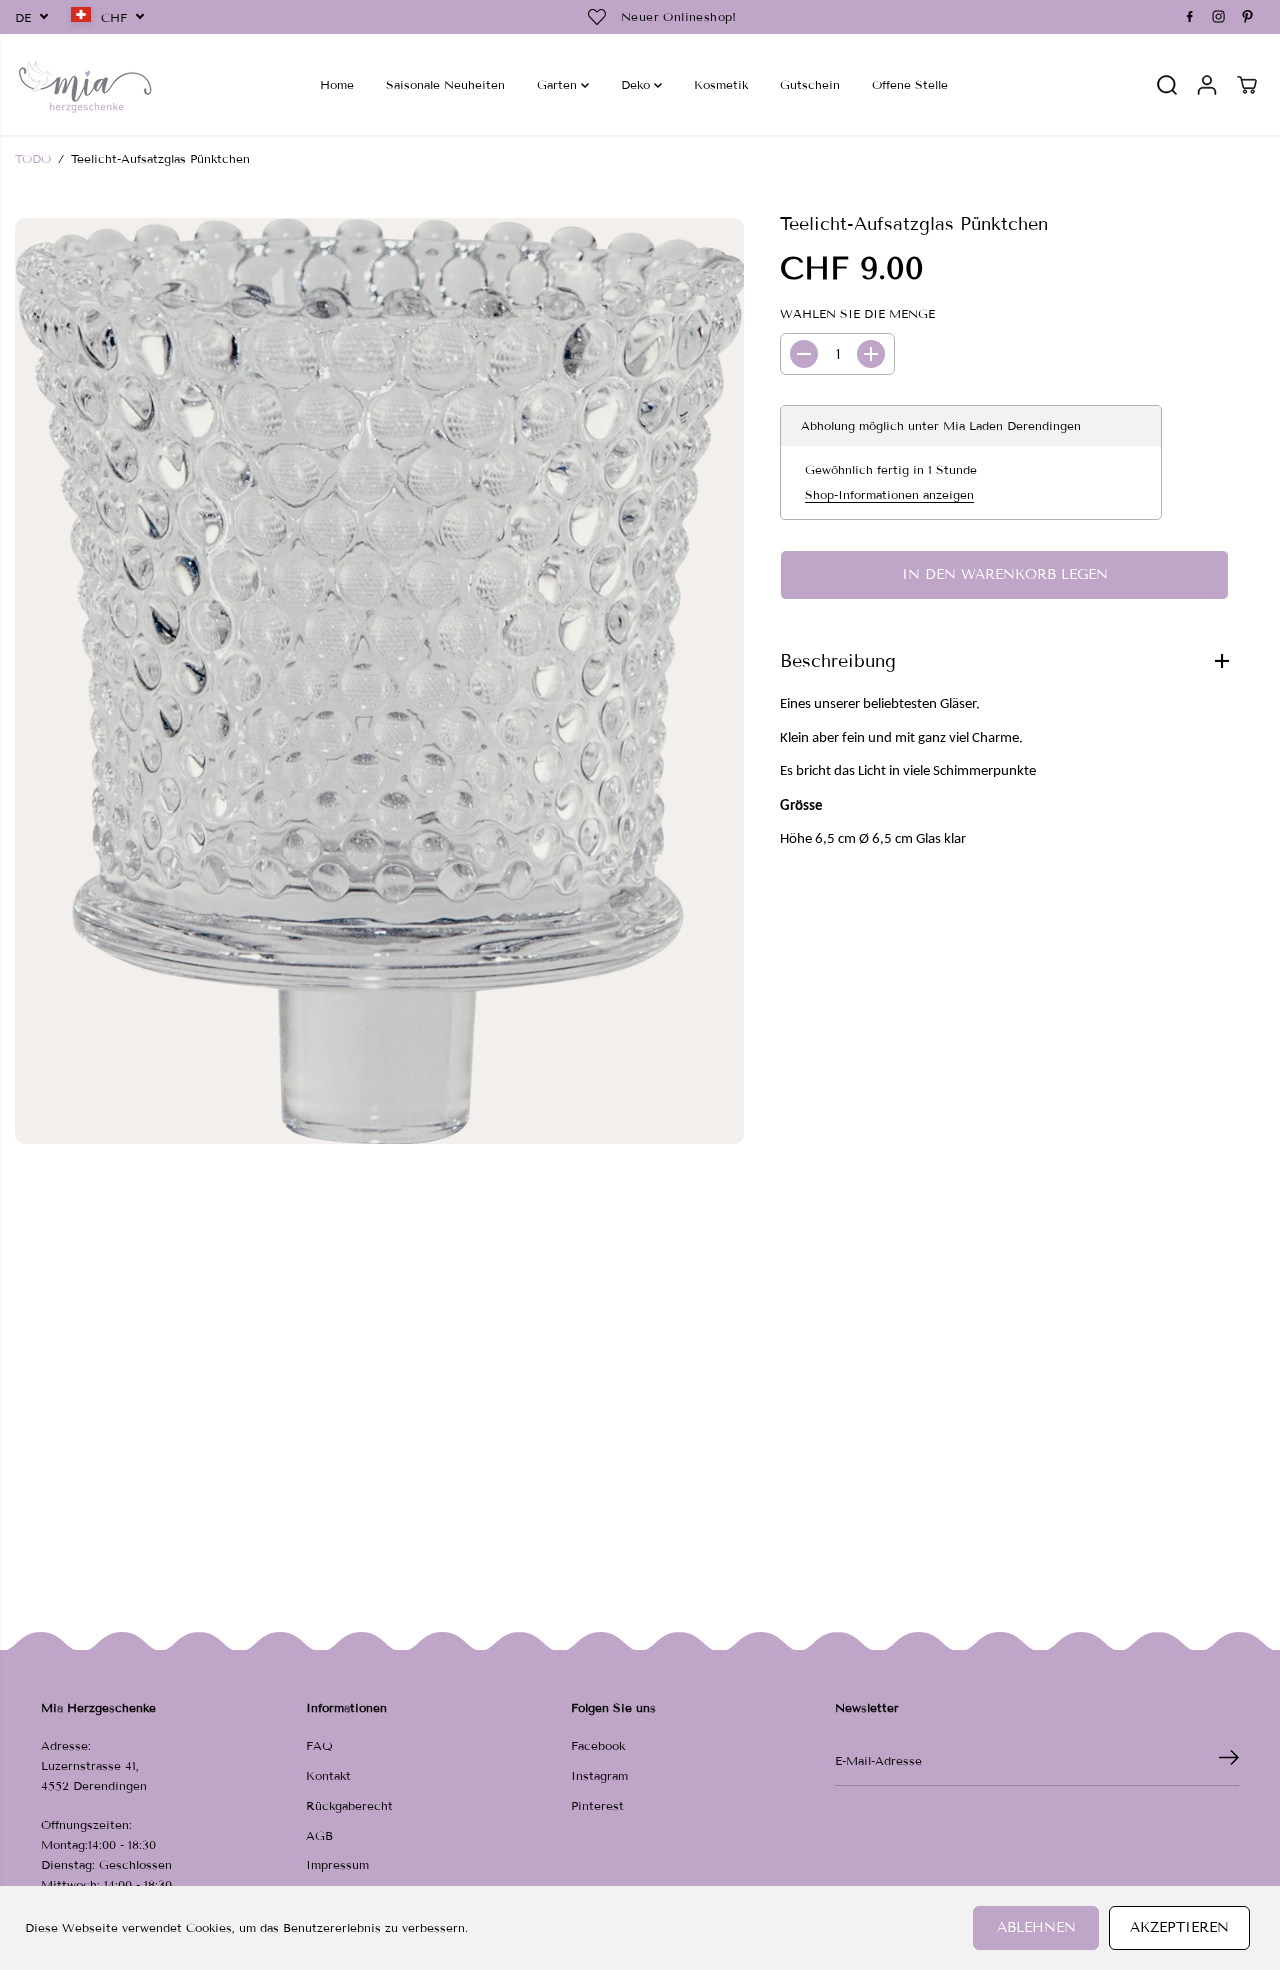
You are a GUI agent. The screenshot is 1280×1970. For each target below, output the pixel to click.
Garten (559, 84)
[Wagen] (1247, 85)
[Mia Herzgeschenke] (85, 84)
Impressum (337, 1864)
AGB (319, 1835)
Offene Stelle (910, 84)
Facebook (598, 1745)
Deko (637, 84)
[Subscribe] (1229, 1761)
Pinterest (597, 1805)
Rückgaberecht (349, 1805)
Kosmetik (721, 84)
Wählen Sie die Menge (857, 313)
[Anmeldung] (1207, 85)
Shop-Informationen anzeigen (889, 494)
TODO (33, 158)
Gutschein (810, 84)
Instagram (599, 1775)
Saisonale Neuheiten (445, 84)
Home (337, 84)
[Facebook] (1190, 17)
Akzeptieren (1179, 1927)
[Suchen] (1167, 85)
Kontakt (328, 1775)
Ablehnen (1036, 1927)
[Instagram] (1219, 17)
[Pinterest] (1248, 17)
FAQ (319, 1745)
